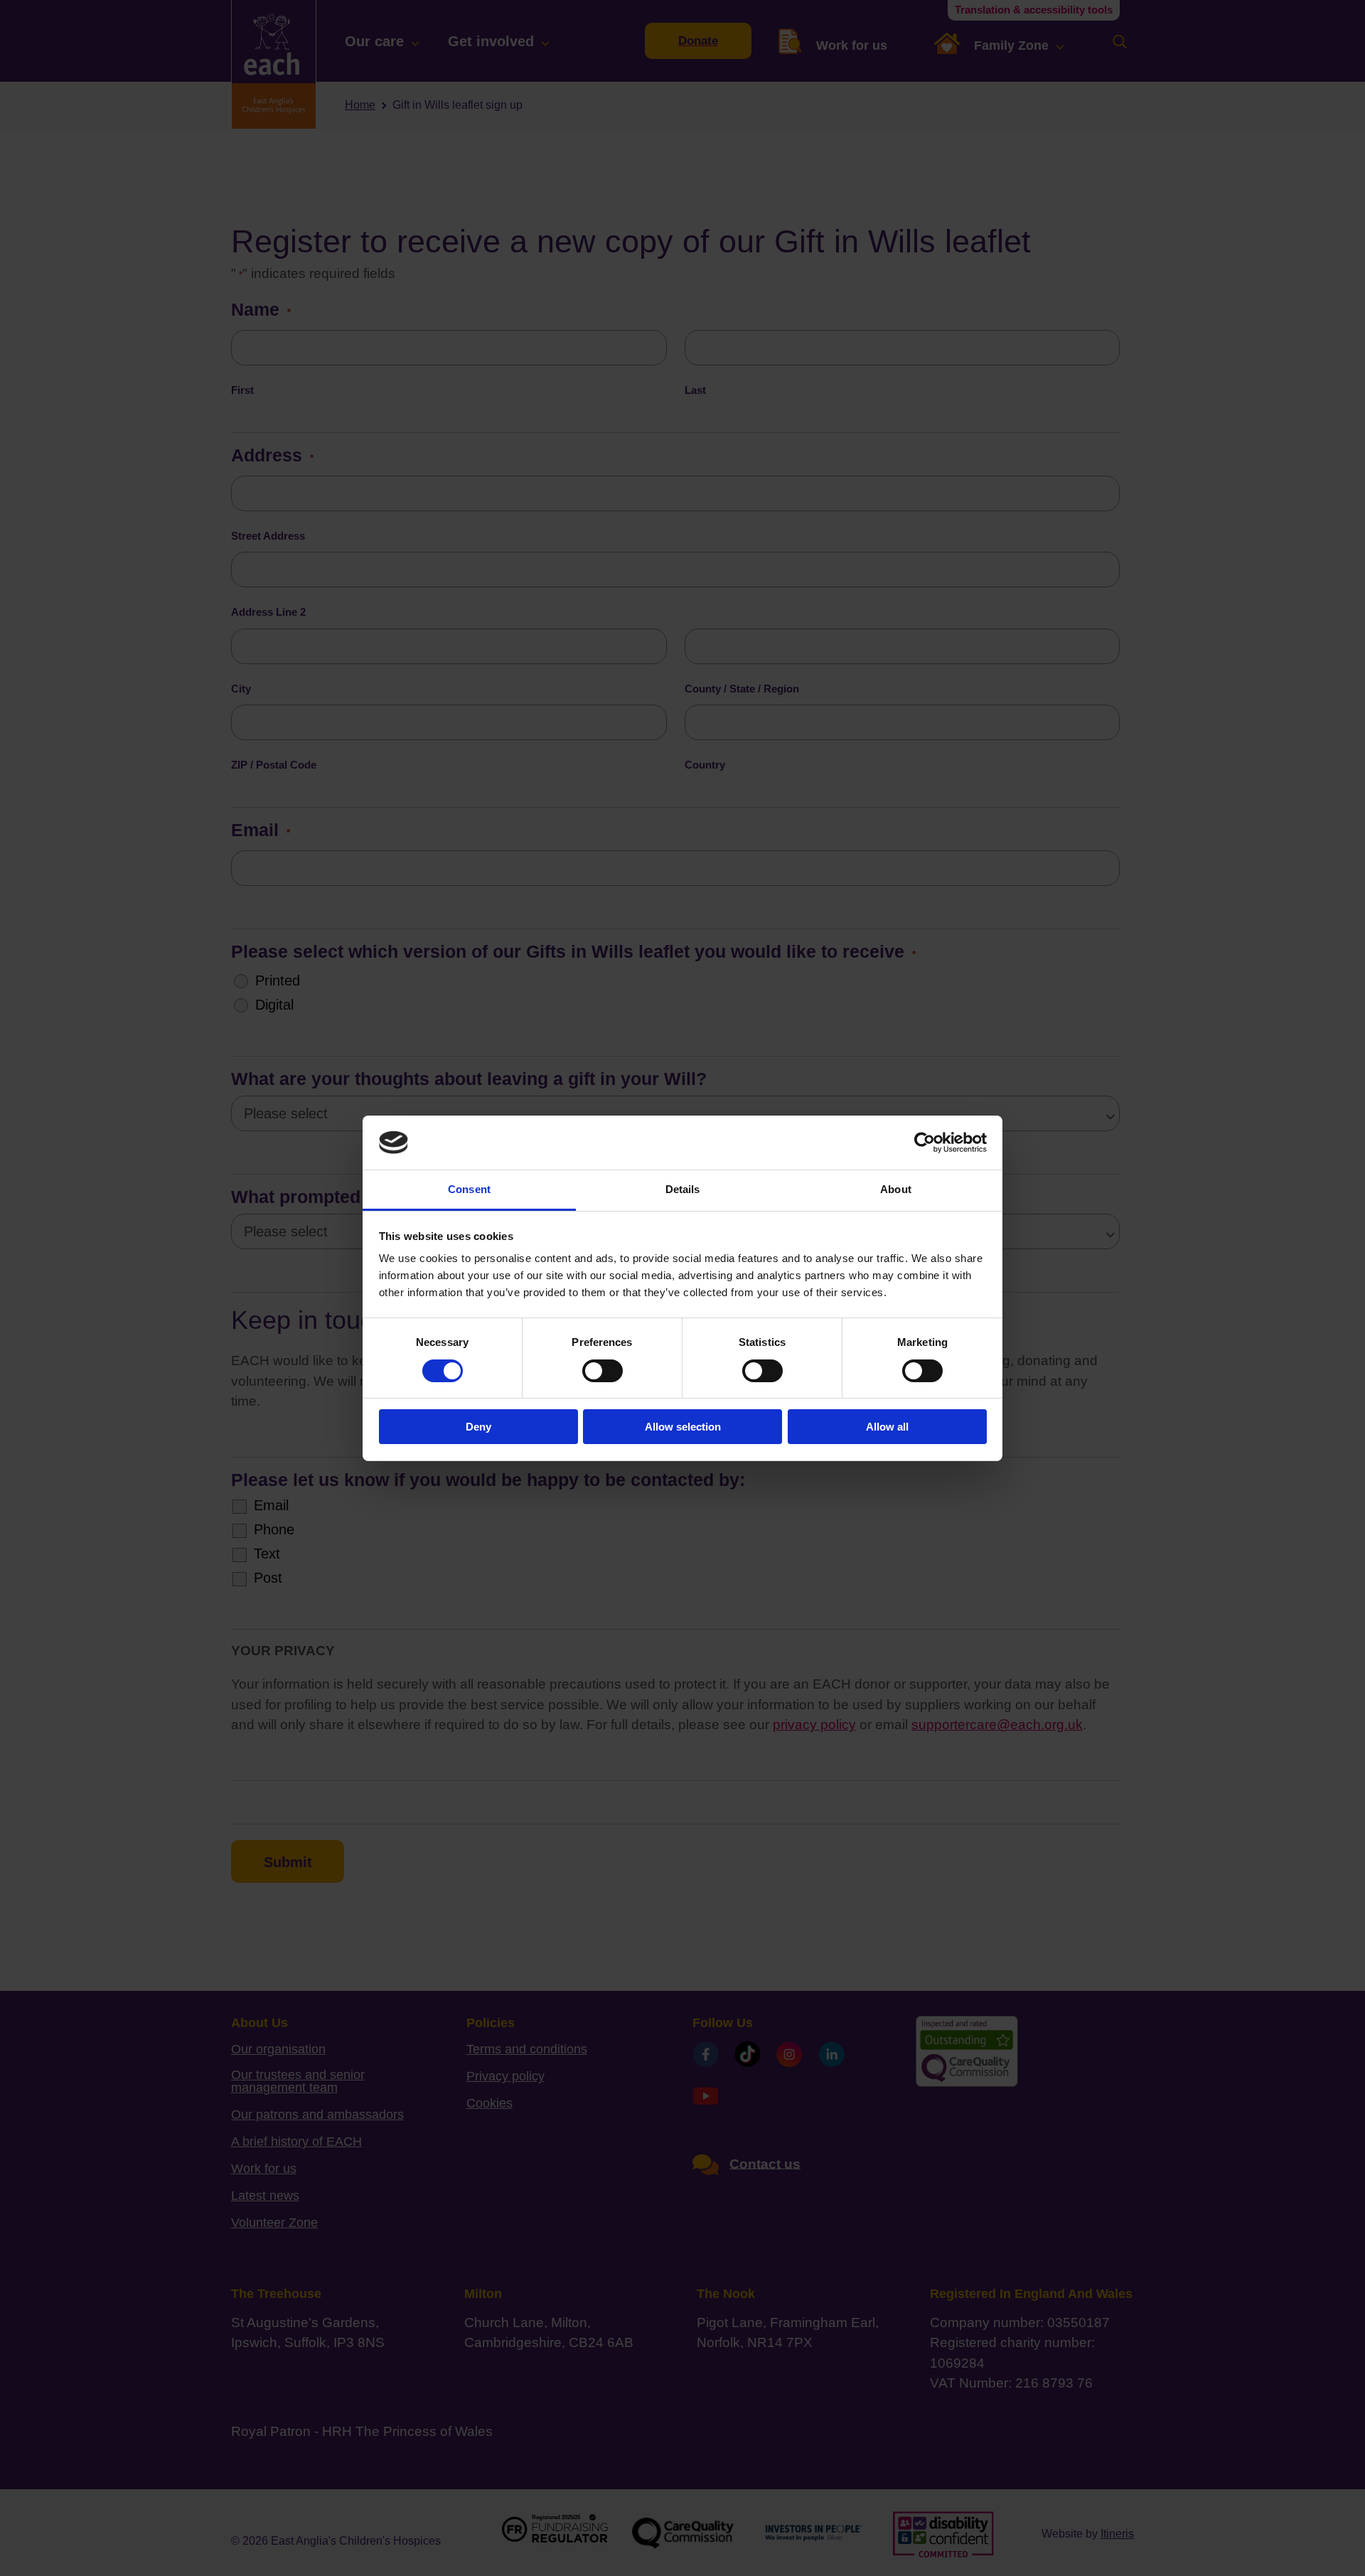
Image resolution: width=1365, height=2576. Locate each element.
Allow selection (683, 1427)
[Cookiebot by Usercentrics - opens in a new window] (925, 1143)
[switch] (603, 1371)
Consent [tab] (469, 1189)
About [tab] (896, 1189)
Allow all (887, 1427)
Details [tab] (683, 1189)
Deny (478, 1427)
